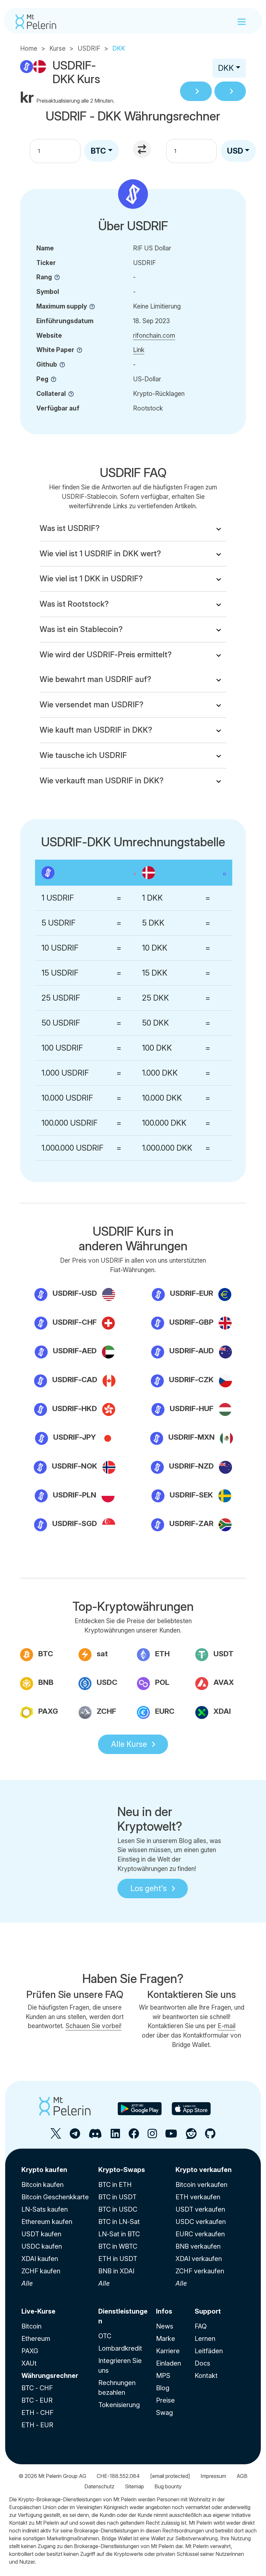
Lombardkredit (120, 2348)
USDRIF (89, 48)
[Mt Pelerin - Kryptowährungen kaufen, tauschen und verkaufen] (36, 22)
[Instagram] (152, 2136)
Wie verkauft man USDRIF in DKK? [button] (102, 781)
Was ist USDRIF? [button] (70, 528)
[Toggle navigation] (242, 22)
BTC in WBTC (118, 2246)
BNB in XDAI (116, 2271)
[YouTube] (171, 2136)
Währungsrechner (50, 2376)
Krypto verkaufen (204, 2170)
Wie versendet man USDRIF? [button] (91, 705)
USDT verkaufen (200, 2209)
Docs (202, 2363)
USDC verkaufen (201, 2222)
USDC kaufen (42, 2246)
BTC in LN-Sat (119, 2222)
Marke (166, 2339)
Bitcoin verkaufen (201, 2185)
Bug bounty (168, 2486)
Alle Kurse (129, 1744)
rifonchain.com (154, 335)
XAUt (29, 2363)
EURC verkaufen (200, 2234)
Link (139, 350)
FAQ (201, 2326)
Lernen (205, 2339)
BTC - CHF (37, 2388)
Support (208, 2311)
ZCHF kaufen (41, 2271)
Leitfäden (209, 2351)
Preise (165, 2400)
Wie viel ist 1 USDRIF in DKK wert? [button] (100, 554)
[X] (56, 2136)
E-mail (227, 2026)
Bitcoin (31, 2326)
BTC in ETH (115, 2185)
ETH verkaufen (198, 2197)
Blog (163, 2388)
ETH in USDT (118, 2259)
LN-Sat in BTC (119, 2234)
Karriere (168, 2351)
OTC (105, 2336)
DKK (226, 68)
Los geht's (149, 1888)
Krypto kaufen (44, 2170)
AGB (242, 2476)
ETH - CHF (37, 2413)
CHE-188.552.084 (118, 2476)
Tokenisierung (119, 2405)
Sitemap (134, 2486)
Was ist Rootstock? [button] (74, 604)
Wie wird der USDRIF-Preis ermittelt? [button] (106, 655)
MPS (163, 2376)
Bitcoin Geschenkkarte (55, 2197)
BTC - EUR (37, 2400)
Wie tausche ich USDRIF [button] (83, 755)
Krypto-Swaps (122, 2170)
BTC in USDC (118, 2209)
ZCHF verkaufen (200, 2271)
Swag (164, 2413)
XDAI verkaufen (199, 2259)
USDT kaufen (41, 2234)
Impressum (213, 2476)
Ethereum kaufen (47, 2222)
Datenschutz (99, 2486)
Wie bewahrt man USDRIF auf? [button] (95, 679)
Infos (164, 2311)
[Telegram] (75, 2136)
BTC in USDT (117, 2197)
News (165, 2326)
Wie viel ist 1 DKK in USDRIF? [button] (91, 579)
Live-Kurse (38, 2311)
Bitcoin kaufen (42, 2185)
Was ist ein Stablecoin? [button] (81, 629)
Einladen (169, 2363)
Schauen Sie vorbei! (94, 2026)
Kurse (57, 48)
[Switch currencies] (143, 150)
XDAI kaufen (40, 2259)
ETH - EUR (37, 2425)
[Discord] (95, 2136)
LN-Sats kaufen (45, 2209)
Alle (27, 2283)
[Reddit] (191, 2136)
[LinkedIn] (115, 2136)
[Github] (210, 2136)
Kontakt (206, 2376)
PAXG (30, 2351)
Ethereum (36, 2339)
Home (29, 48)
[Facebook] (134, 2136)
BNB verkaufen (198, 2246)
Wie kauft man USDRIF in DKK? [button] (96, 730)
